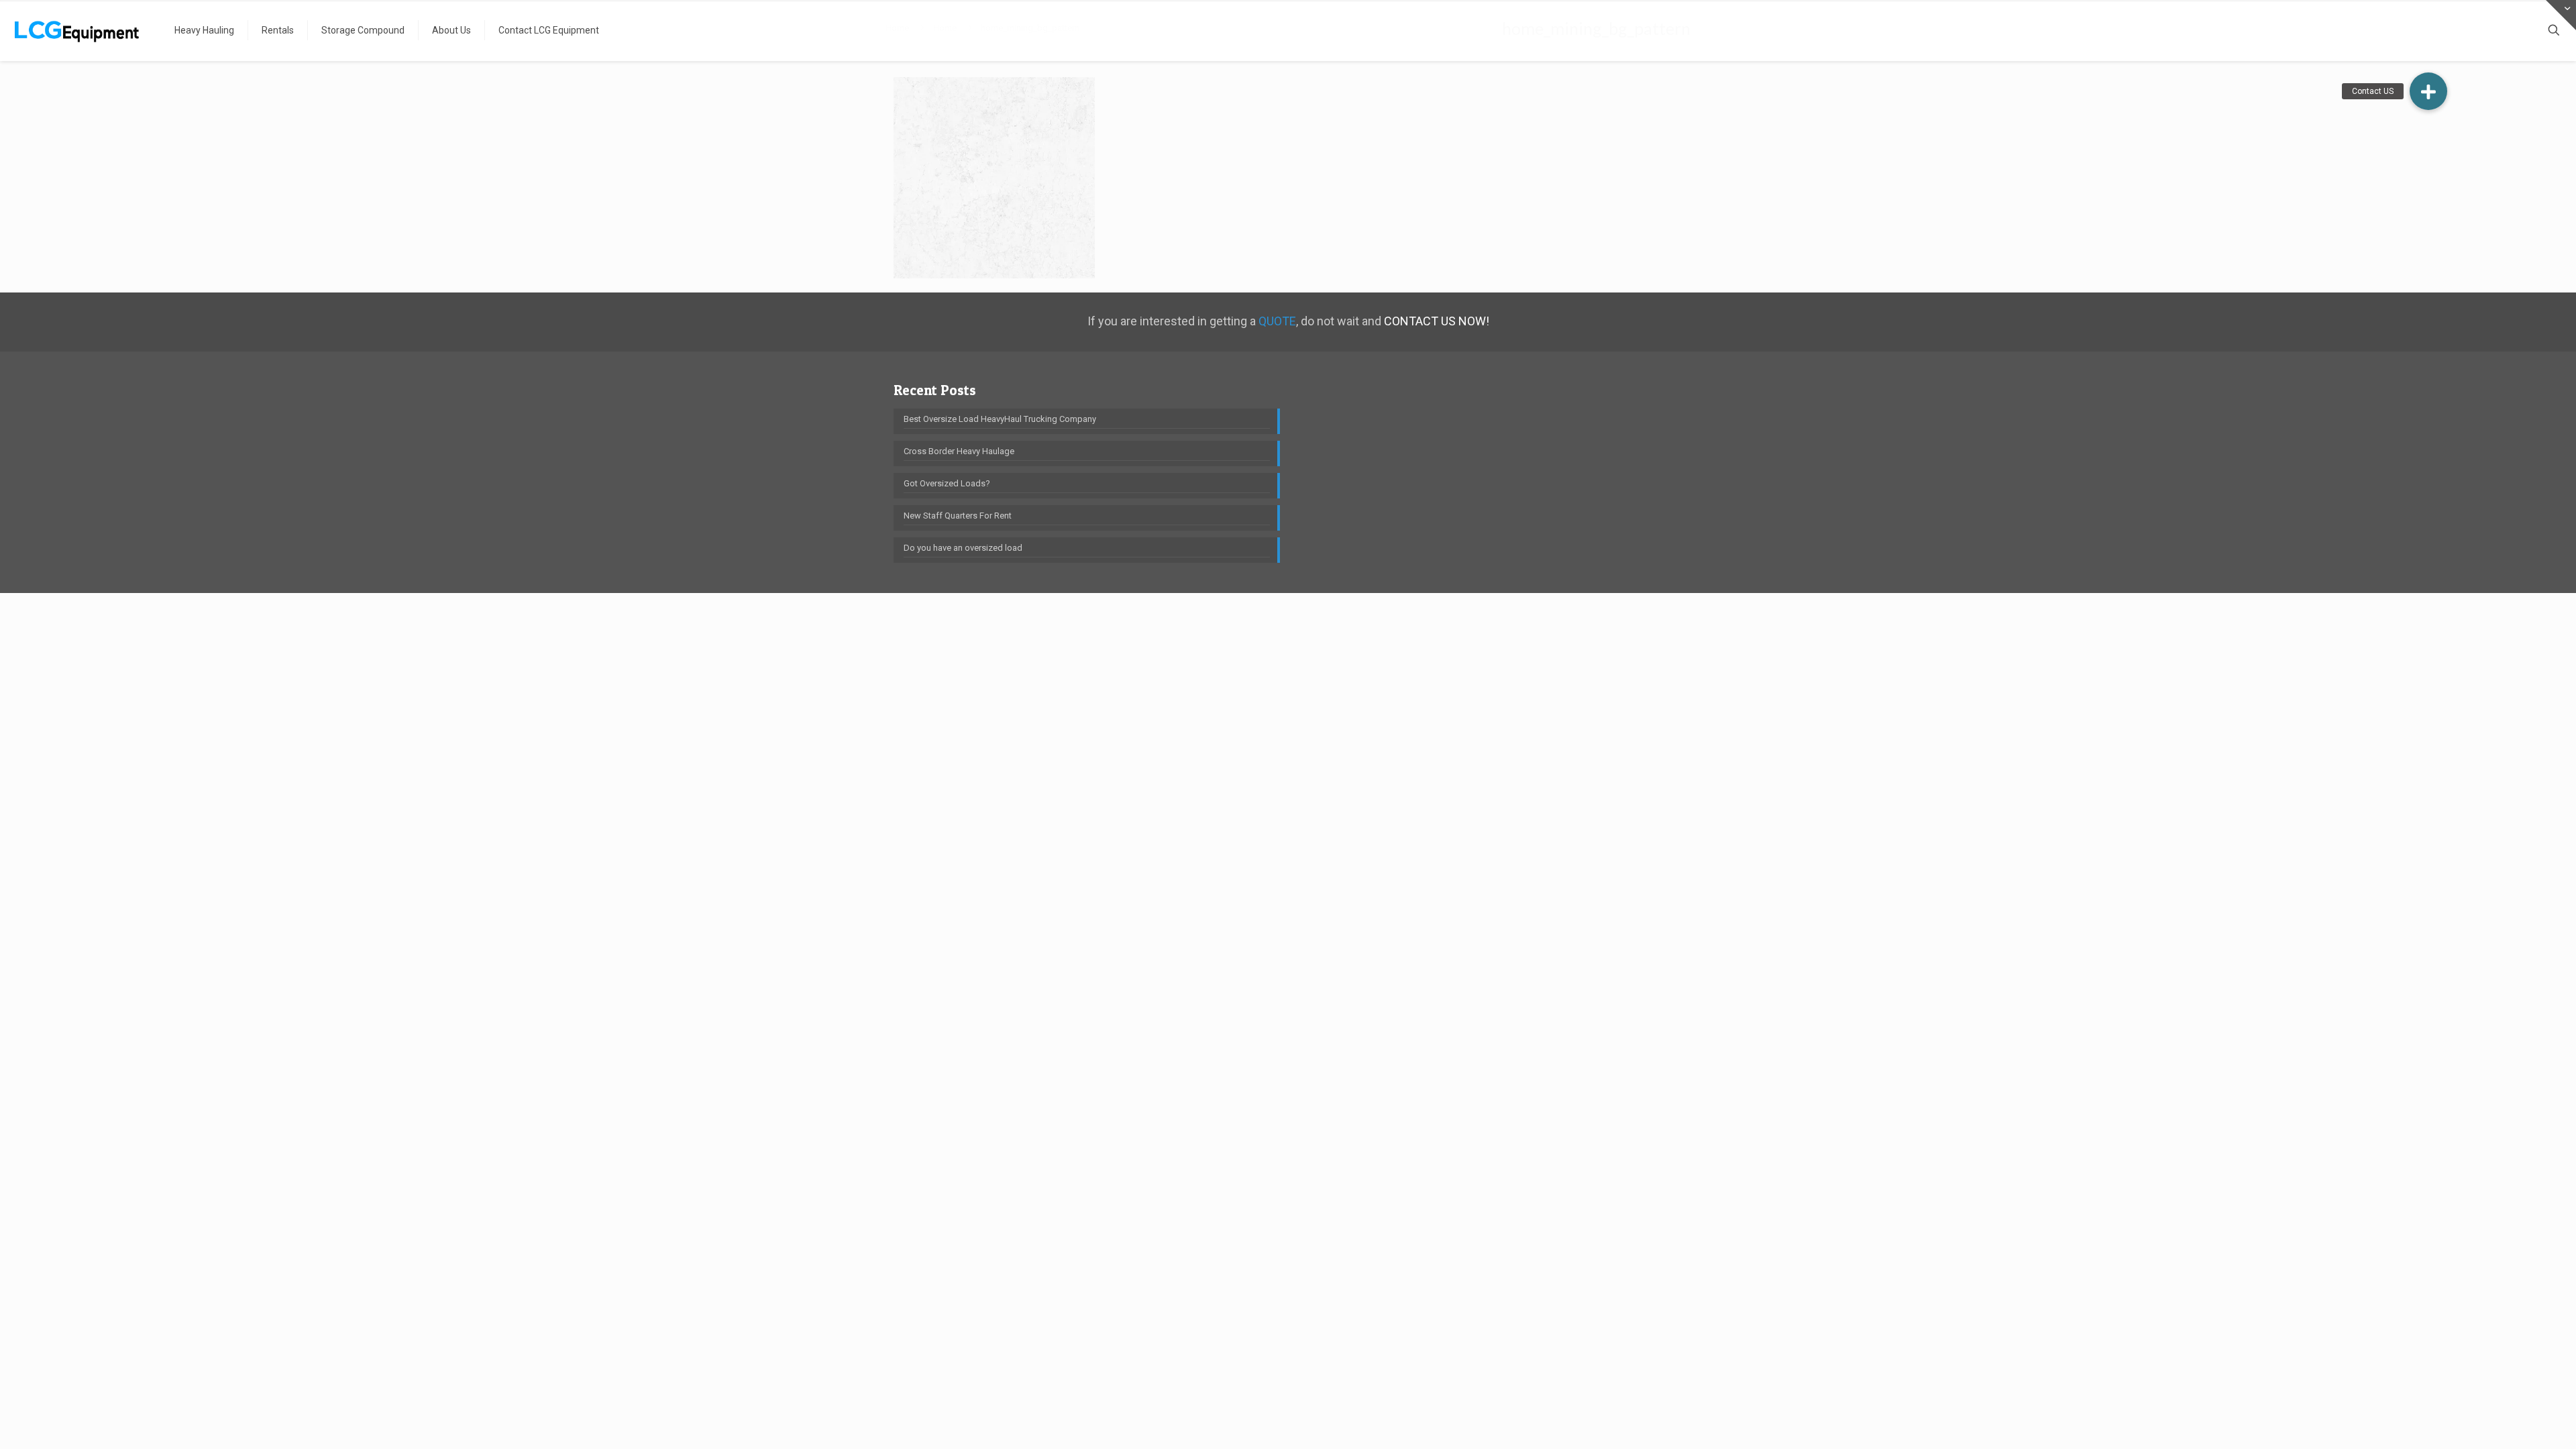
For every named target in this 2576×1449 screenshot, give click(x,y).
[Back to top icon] (2512, 1421)
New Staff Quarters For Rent (958, 516)
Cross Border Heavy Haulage (959, 451)
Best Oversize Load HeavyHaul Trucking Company (1000, 419)
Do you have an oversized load (963, 548)
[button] (2428, 91)
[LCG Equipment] (77, 30)
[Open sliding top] (2561, 15)
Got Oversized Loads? (947, 483)
